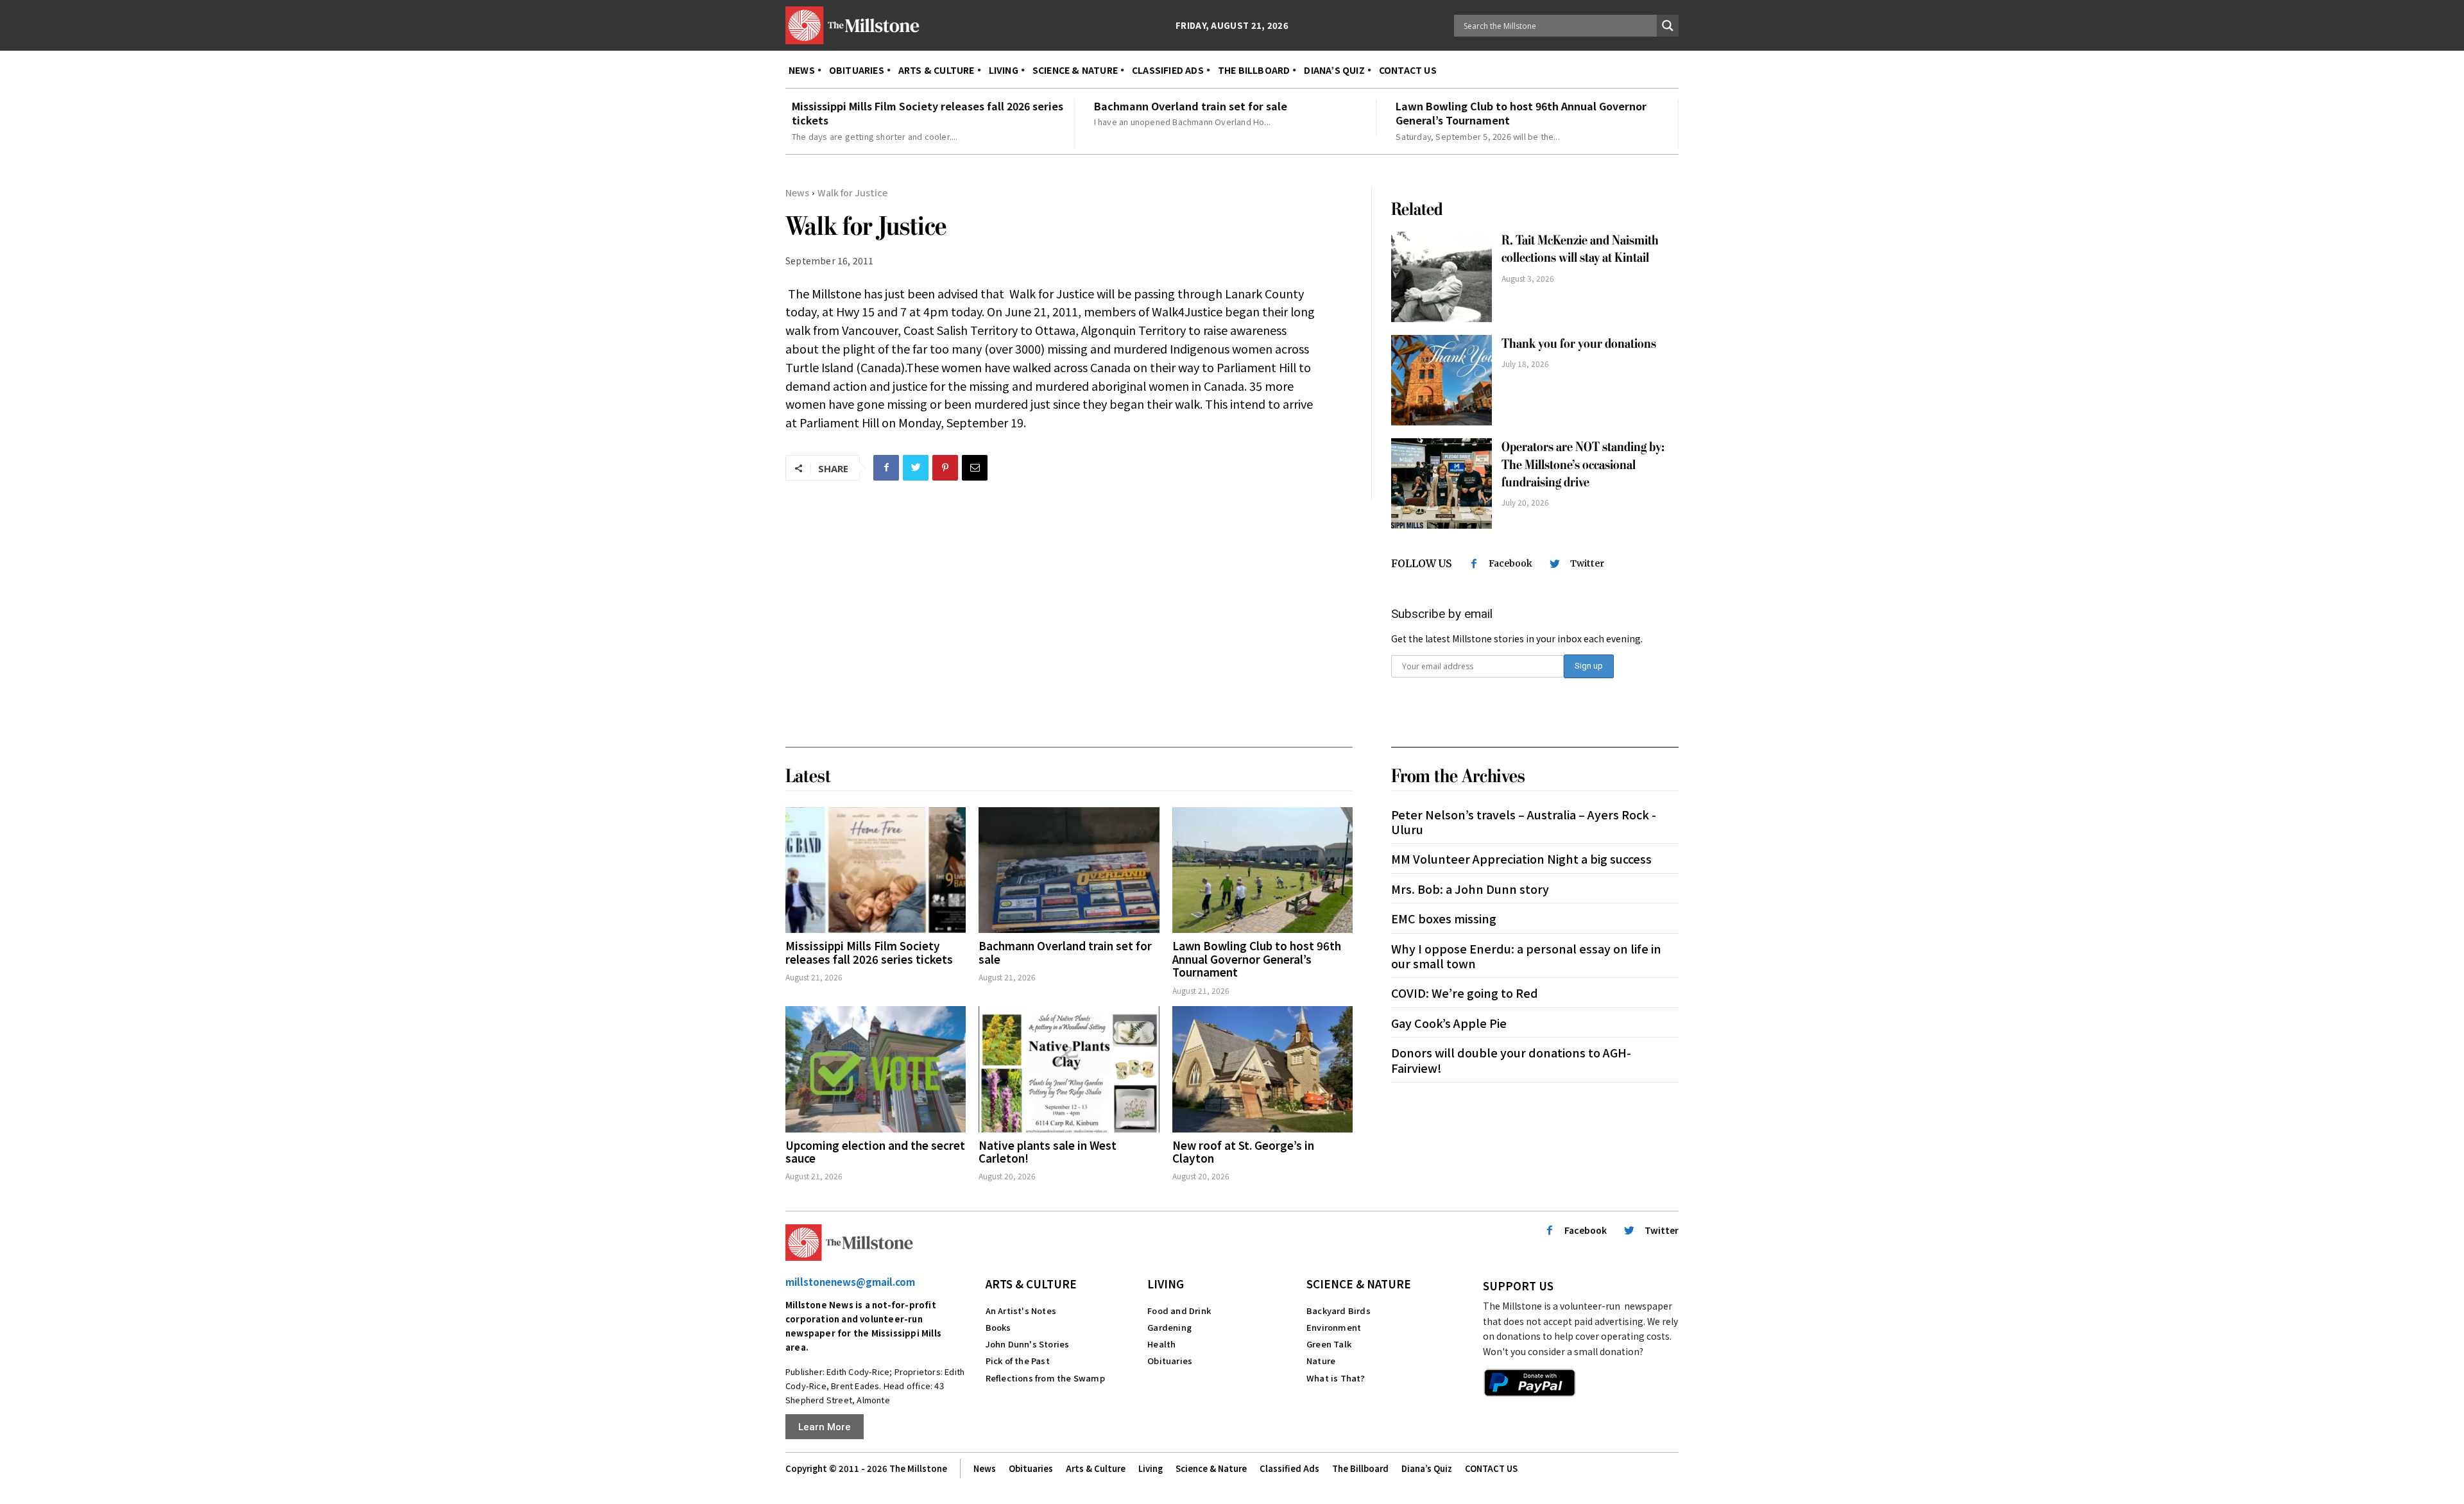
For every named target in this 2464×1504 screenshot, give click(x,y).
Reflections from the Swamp (1045, 1378)
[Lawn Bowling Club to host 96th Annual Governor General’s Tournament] (1262, 870)
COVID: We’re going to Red (1465, 993)
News (797, 192)
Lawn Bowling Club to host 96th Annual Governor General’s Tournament (1521, 113)
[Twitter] (916, 468)
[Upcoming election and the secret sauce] (876, 1069)
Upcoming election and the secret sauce (875, 1151)
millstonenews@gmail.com (850, 1282)
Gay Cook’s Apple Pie (1449, 1023)
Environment (1334, 1327)
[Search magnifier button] (1668, 26)
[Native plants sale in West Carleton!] (1069, 1069)
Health (1161, 1344)
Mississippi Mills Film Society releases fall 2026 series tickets (928, 113)
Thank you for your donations (1579, 344)
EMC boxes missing (1444, 918)
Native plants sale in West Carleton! (1048, 1151)
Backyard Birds (1339, 1311)
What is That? (1336, 1378)
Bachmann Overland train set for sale (1191, 106)
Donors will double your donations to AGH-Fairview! (1511, 1060)
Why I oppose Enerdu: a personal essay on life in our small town (1526, 956)
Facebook (1510, 563)
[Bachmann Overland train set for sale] (1069, 870)
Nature (1321, 1361)
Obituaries (1170, 1361)
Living (1166, 1284)
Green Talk (1329, 1344)
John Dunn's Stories (1028, 1344)
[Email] (975, 468)
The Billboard (1360, 1468)
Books (998, 1327)
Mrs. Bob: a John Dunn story (1470, 889)
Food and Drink (1179, 1311)
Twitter (1587, 563)
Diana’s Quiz (1427, 1468)
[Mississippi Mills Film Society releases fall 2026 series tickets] (876, 870)
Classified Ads (1289, 1468)
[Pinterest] (945, 468)
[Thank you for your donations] (1442, 380)
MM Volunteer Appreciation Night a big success (1521, 859)
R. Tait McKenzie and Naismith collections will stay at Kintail (1580, 249)
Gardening (1169, 1327)
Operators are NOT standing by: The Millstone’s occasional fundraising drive (1583, 465)
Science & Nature (1359, 1284)
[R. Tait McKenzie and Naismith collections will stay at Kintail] (1442, 277)
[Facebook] (886, 468)
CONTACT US (1491, 1468)
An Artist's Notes (1021, 1311)
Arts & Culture (1031, 1284)
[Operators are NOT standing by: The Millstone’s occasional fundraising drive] (1442, 483)
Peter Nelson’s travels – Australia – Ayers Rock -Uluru (1524, 822)
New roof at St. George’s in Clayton (1243, 1151)
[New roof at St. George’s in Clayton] (1262, 1069)
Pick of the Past (1018, 1361)
